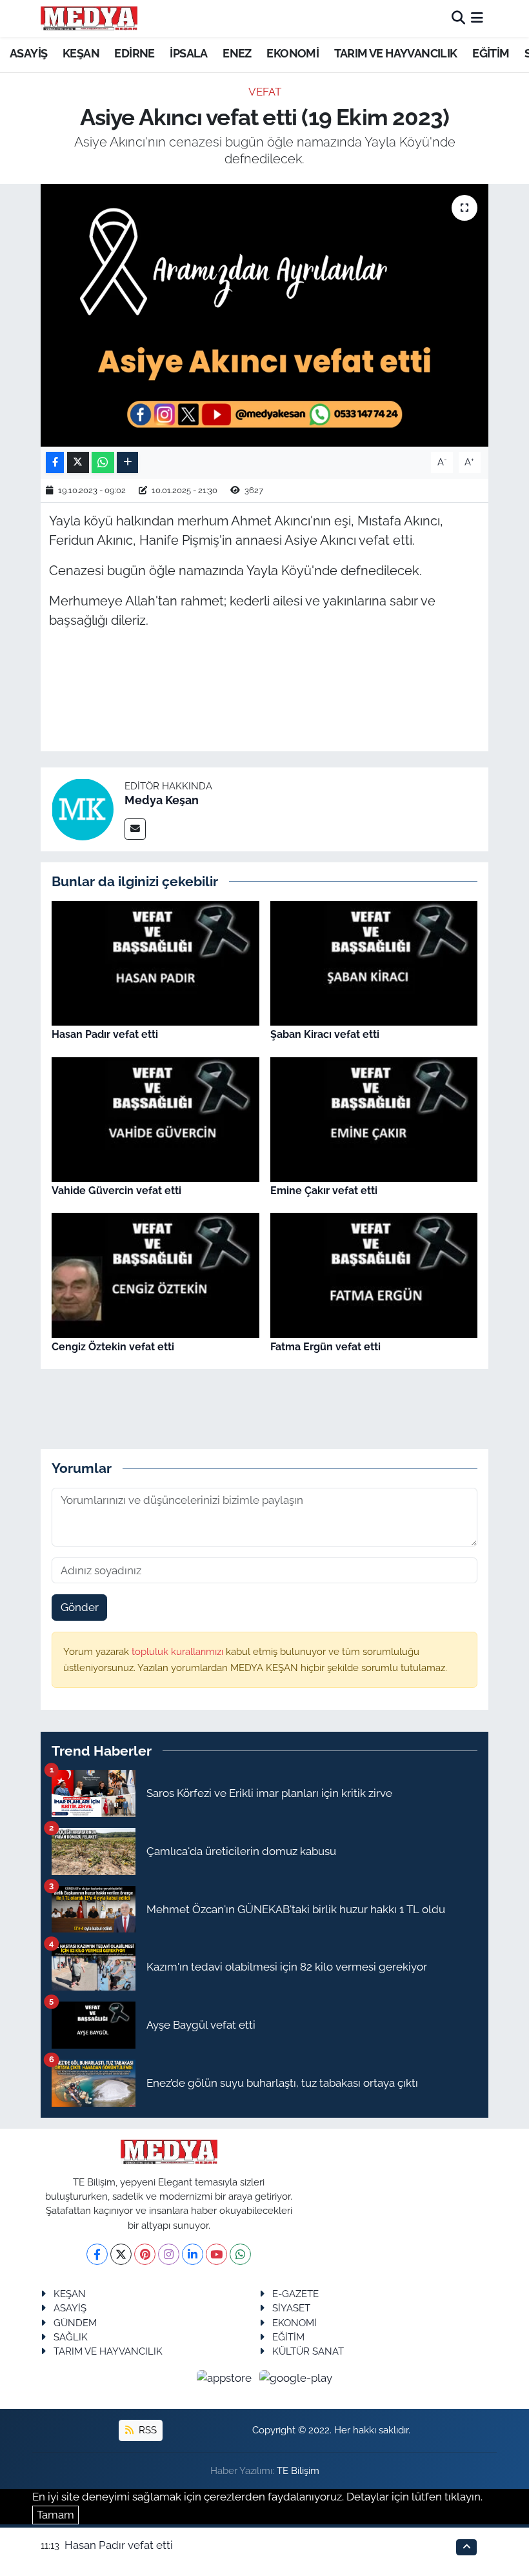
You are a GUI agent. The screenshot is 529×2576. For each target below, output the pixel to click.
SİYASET (291, 2308)
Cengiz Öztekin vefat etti (113, 1347)
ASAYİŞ (28, 53)
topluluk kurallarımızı (179, 1651)
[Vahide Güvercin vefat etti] (155, 1118)
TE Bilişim (298, 2470)
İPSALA (188, 53)
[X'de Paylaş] (78, 462)
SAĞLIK (71, 2337)
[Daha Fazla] (127, 462)
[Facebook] (97, 2254)
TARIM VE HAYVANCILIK (396, 53)
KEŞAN (81, 53)
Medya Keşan (162, 800)
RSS (146, 2430)
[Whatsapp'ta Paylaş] (103, 462)
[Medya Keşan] (83, 808)
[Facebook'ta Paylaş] (55, 462)
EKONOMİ (293, 53)
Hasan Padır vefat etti (105, 1034)
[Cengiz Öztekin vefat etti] (155, 1274)
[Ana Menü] (477, 18)
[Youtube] (216, 2254)
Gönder (80, 1607)
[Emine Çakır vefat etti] (374, 1118)
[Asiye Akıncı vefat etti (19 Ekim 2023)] (265, 315)
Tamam (55, 2515)
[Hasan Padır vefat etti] (155, 962)
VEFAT (265, 92)
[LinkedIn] (193, 2254)
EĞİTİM (491, 53)
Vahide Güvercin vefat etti (116, 1191)
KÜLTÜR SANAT (308, 2351)
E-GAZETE (295, 2294)
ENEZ (237, 53)
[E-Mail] (135, 829)
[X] (121, 2254)
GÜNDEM (75, 2323)
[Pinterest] (145, 2254)
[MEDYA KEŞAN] (89, 18)
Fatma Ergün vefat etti (325, 1347)
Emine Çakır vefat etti (324, 1191)
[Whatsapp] (240, 2254)
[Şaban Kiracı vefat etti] (374, 962)
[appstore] (226, 2378)
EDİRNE (134, 53)
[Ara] (458, 18)
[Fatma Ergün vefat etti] (374, 1274)
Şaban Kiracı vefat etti (325, 1034)
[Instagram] (169, 2254)
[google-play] (296, 2378)
